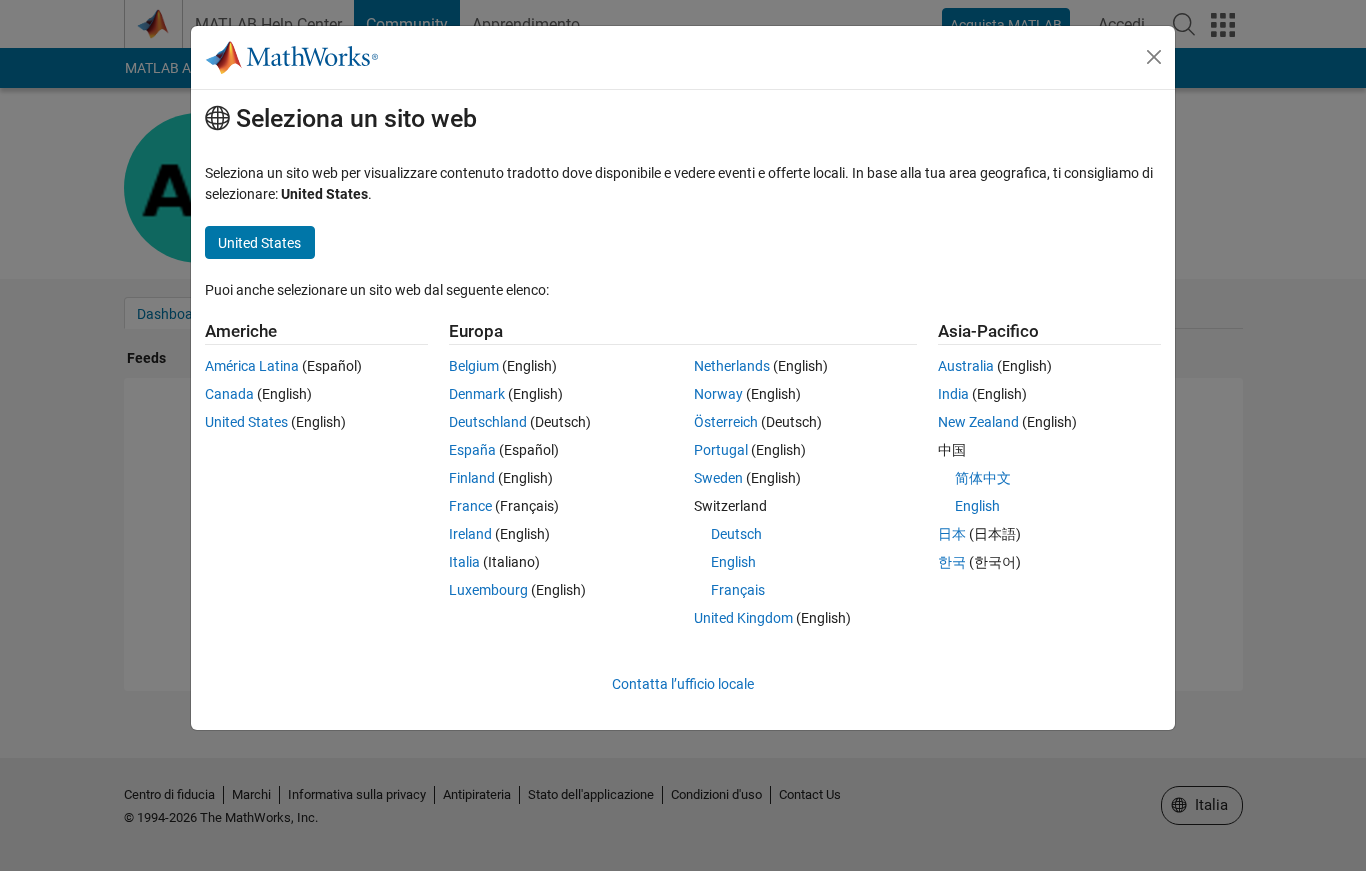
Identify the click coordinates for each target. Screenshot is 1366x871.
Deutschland (488, 422)
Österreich (726, 422)
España (472, 450)
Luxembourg (488, 590)
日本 (952, 534)
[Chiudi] (1154, 57)
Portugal (721, 450)
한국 (952, 562)
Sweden (718, 478)
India (953, 394)
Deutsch (736, 534)
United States (246, 422)
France (470, 506)
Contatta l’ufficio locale (683, 684)
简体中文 (983, 478)
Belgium (474, 366)
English (733, 562)
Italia (464, 562)
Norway (718, 394)
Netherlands (732, 366)
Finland (472, 478)
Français (738, 590)
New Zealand (978, 422)
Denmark (477, 394)
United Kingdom (743, 618)
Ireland (470, 534)
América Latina (252, 366)
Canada (229, 394)
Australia (966, 366)
